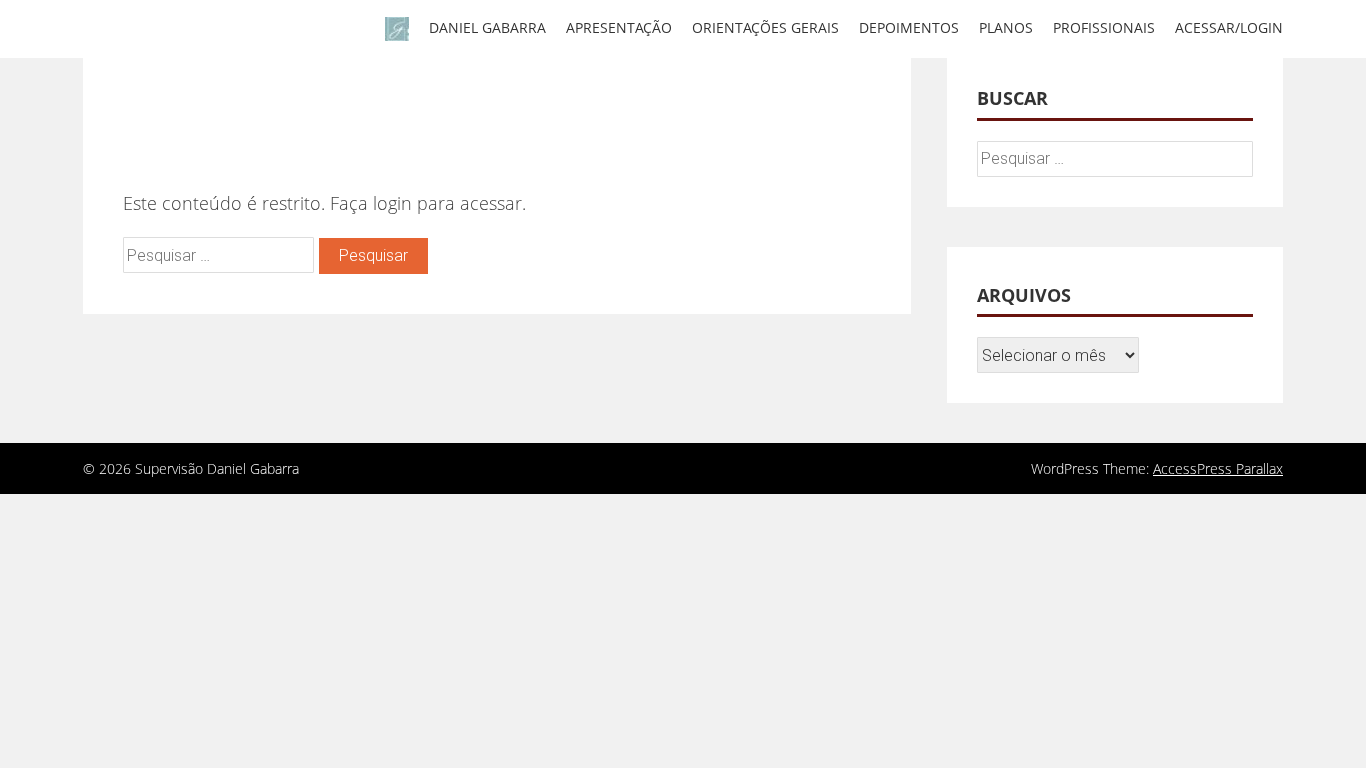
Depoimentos (909, 27)
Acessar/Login (1229, 27)
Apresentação (619, 27)
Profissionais (1104, 27)
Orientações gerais (765, 27)
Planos (1006, 27)
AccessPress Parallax (1218, 468)
